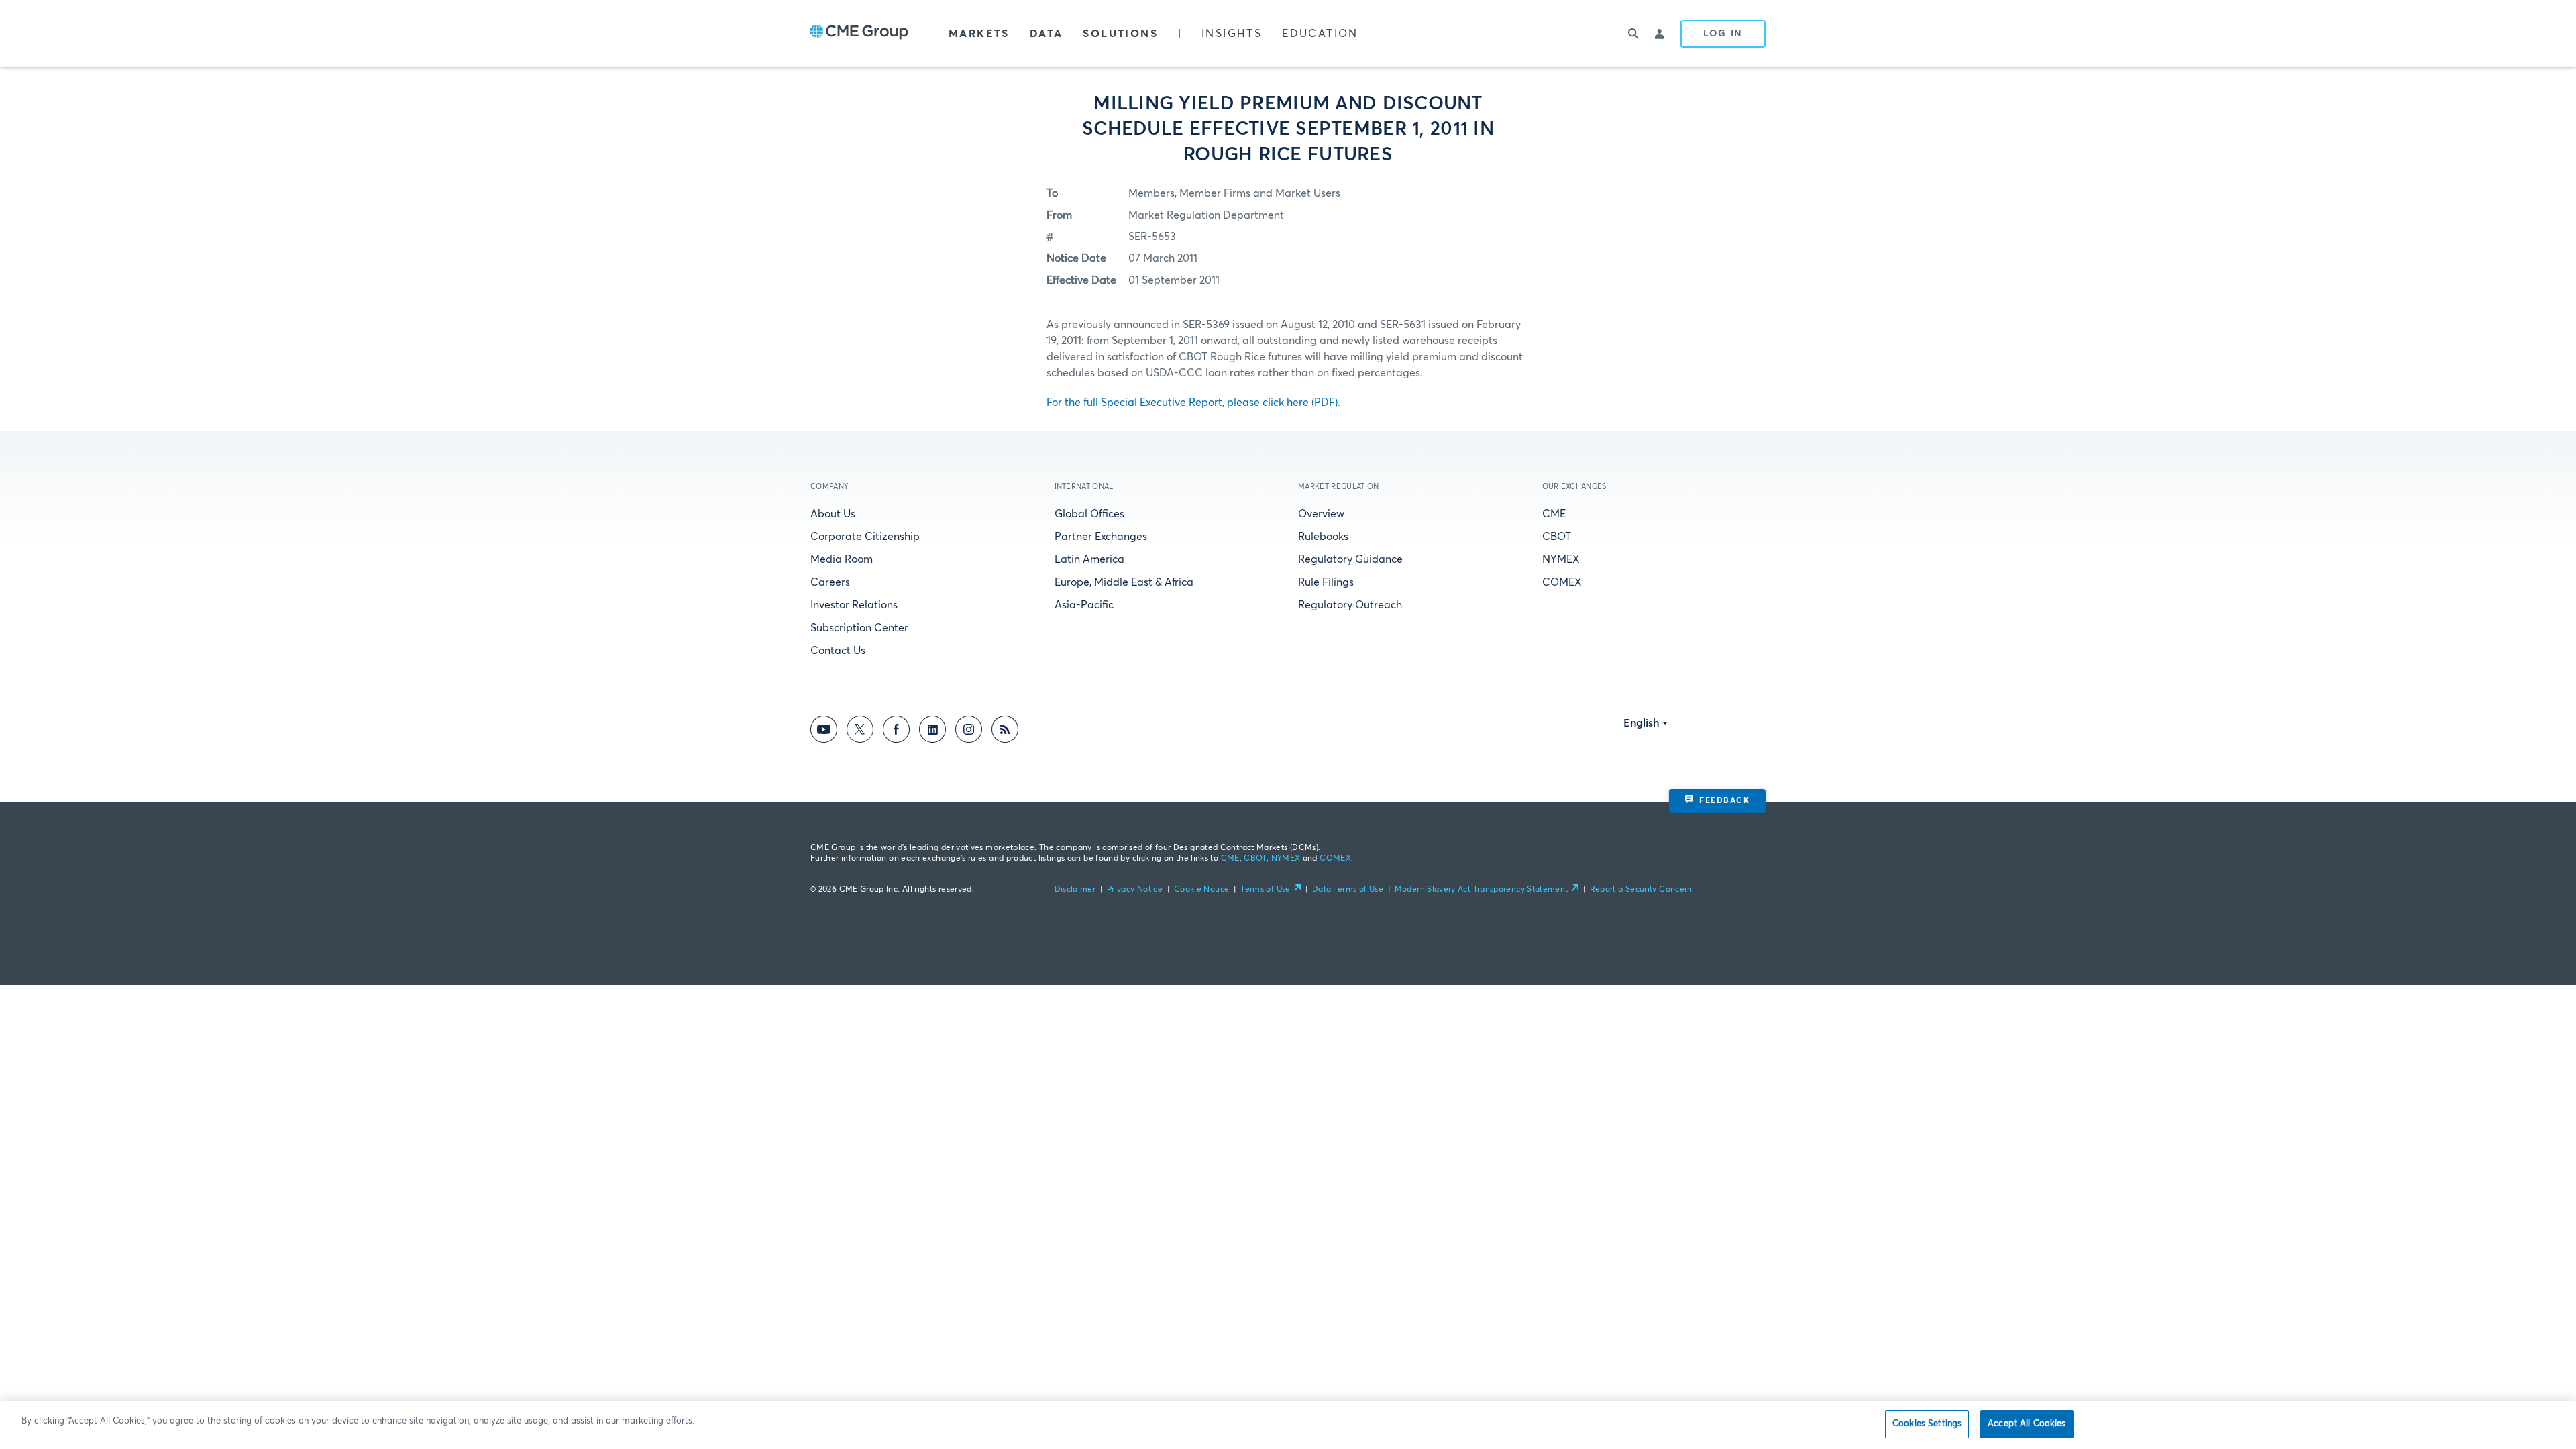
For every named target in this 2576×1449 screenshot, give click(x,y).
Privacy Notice (1135, 890)
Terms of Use (1265, 890)
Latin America (1089, 559)
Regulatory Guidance (1350, 559)
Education (1320, 34)
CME (1554, 514)
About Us (833, 514)
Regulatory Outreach (1350, 605)
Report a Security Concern (1641, 890)
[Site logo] (859, 34)
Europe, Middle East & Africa (1124, 582)
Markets (979, 34)
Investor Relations (854, 605)
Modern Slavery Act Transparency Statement (1482, 890)
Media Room (842, 559)
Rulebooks (1323, 537)
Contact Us (838, 651)
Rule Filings (1326, 582)
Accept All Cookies (2027, 1424)
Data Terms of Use (1348, 890)
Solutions (1120, 34)
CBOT (1557, 537)
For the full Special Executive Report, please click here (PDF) (1192, 402)
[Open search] (1633, 34)
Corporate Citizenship (865, 537)
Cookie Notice (1202, 890)
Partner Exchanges (1101, 537)
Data (1046, 34)
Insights (1232, 34)
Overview (1321, 514)
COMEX (1562, 582)
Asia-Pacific (1084, 605)
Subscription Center (859, 628)
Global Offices (1089, 514)
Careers (830, 582)
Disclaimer (1075, 890)
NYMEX (1561, 559)
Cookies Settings (1927, 1424)
